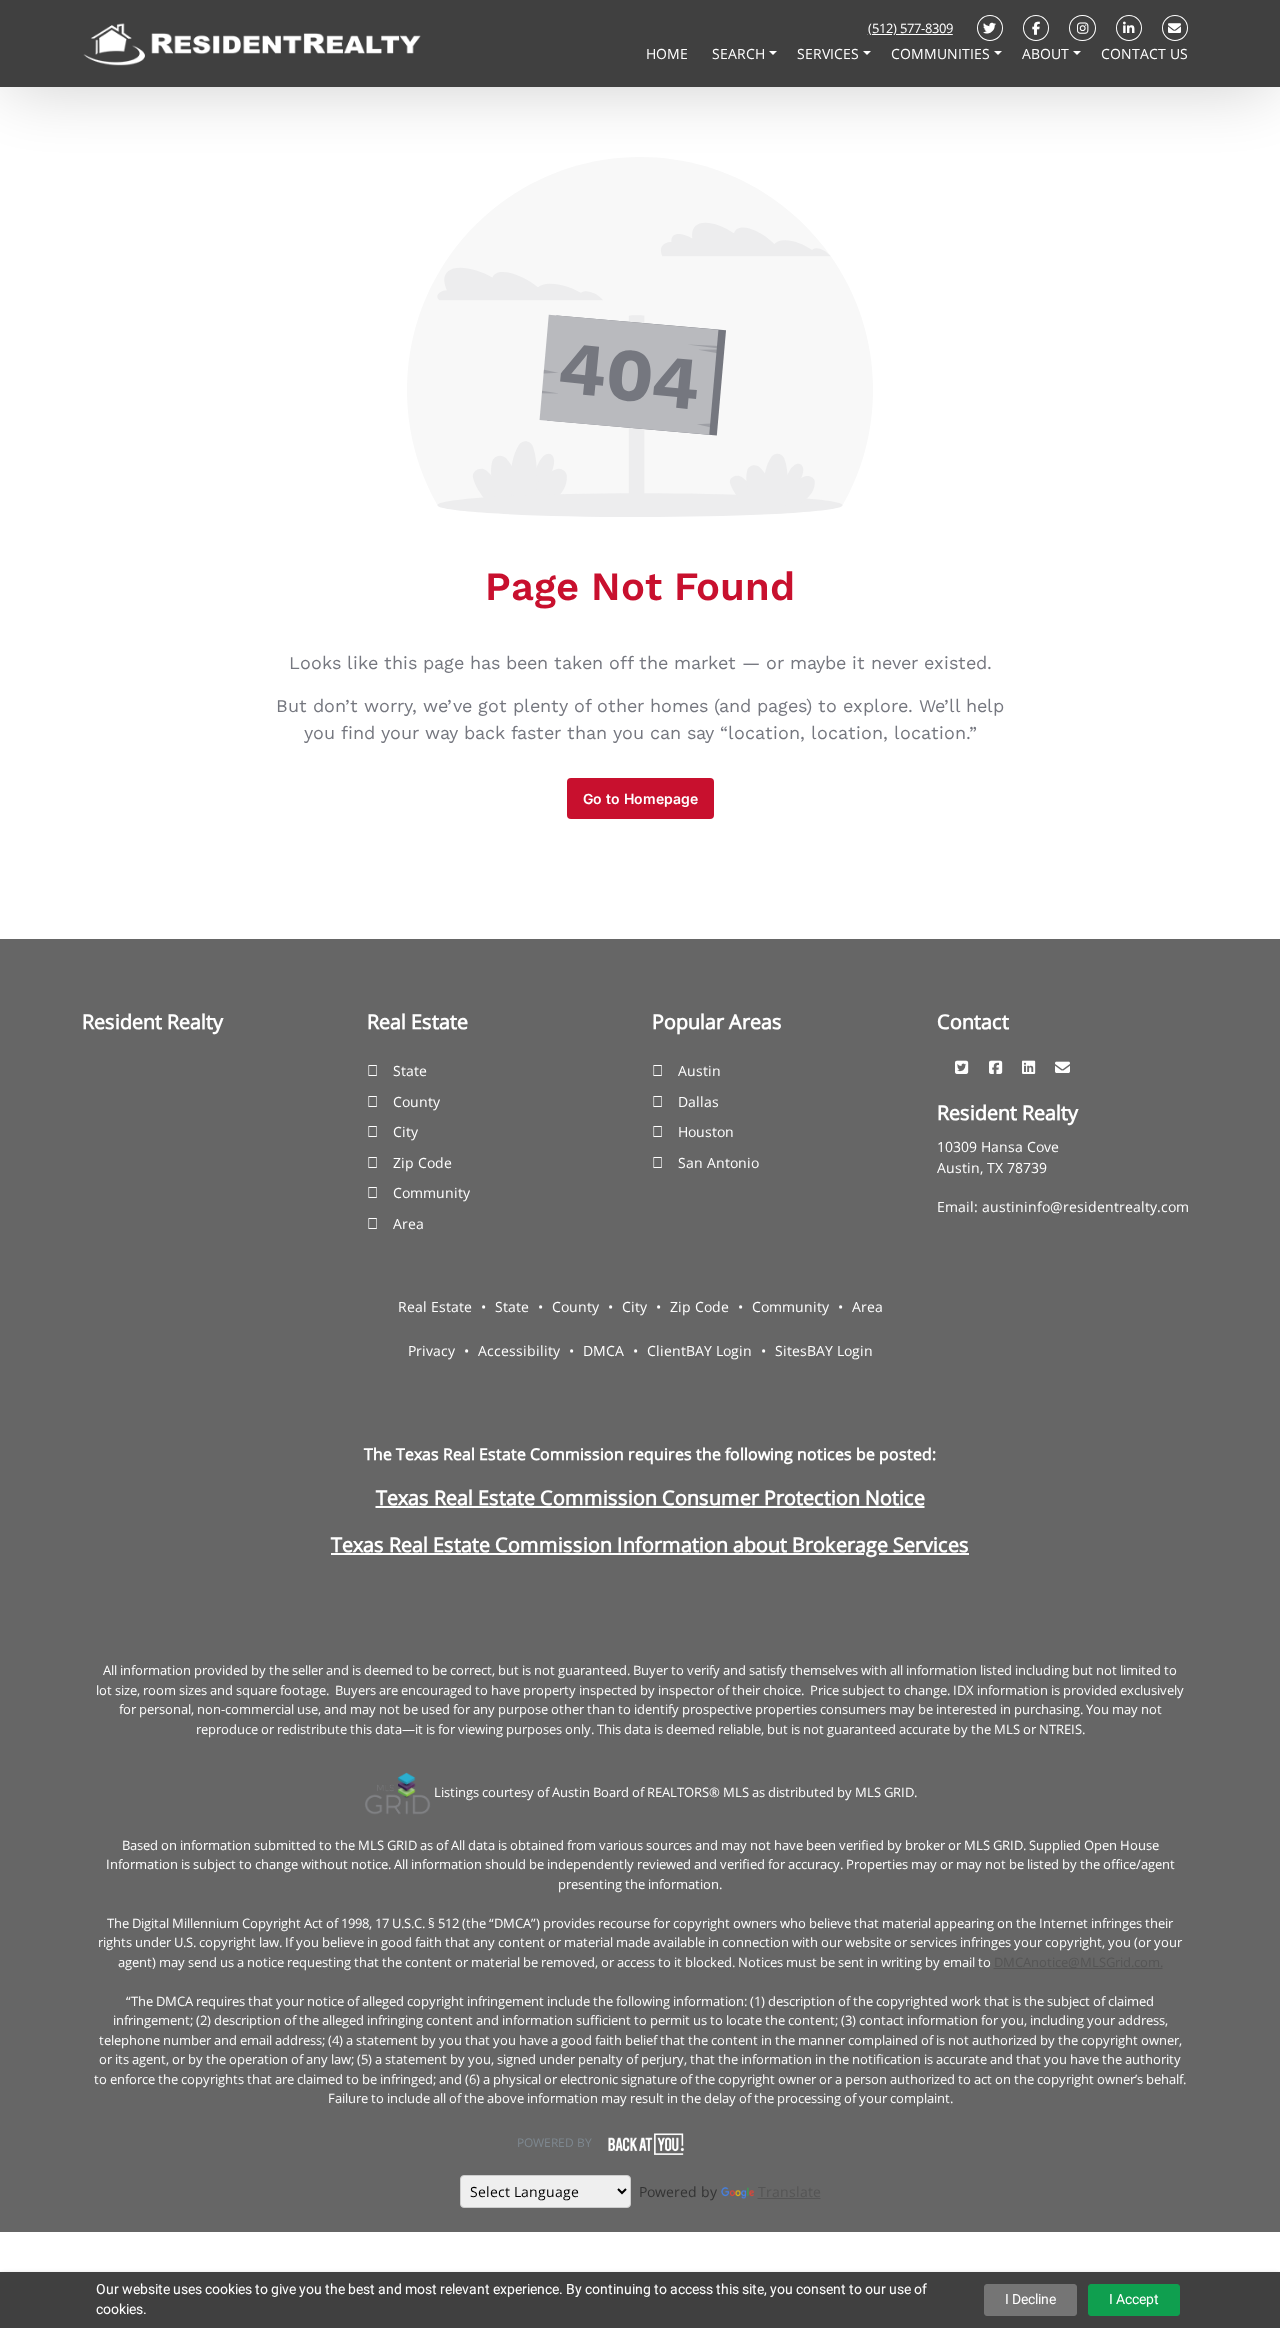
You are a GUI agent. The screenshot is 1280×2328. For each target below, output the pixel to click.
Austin (699, 1070)
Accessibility (519, 1350)
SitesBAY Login (824, 1350)
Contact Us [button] (1144, 53)
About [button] (1047, 53)
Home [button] (669, 53)
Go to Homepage (640, 798)
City (405, 1131)
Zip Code (422, 1162)
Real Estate (435, 1306)
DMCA (603, 1350)
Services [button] (830, 53)
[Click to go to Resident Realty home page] (252, 42)
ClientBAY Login (699, 1350)
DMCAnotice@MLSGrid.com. (1078, 1962)
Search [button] (740, 53)
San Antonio (718, 1162)
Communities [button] (942, 53)
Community (431, 1192)
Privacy (431, 1350)
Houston (706, 1131)
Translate (789, 2191)
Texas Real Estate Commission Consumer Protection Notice (650, 1497)
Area (408, 1223)
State (410, 1070)
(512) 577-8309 (910, 28)
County (416, 1101)
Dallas (698, 1101)
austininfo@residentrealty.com (1085, 1206)
